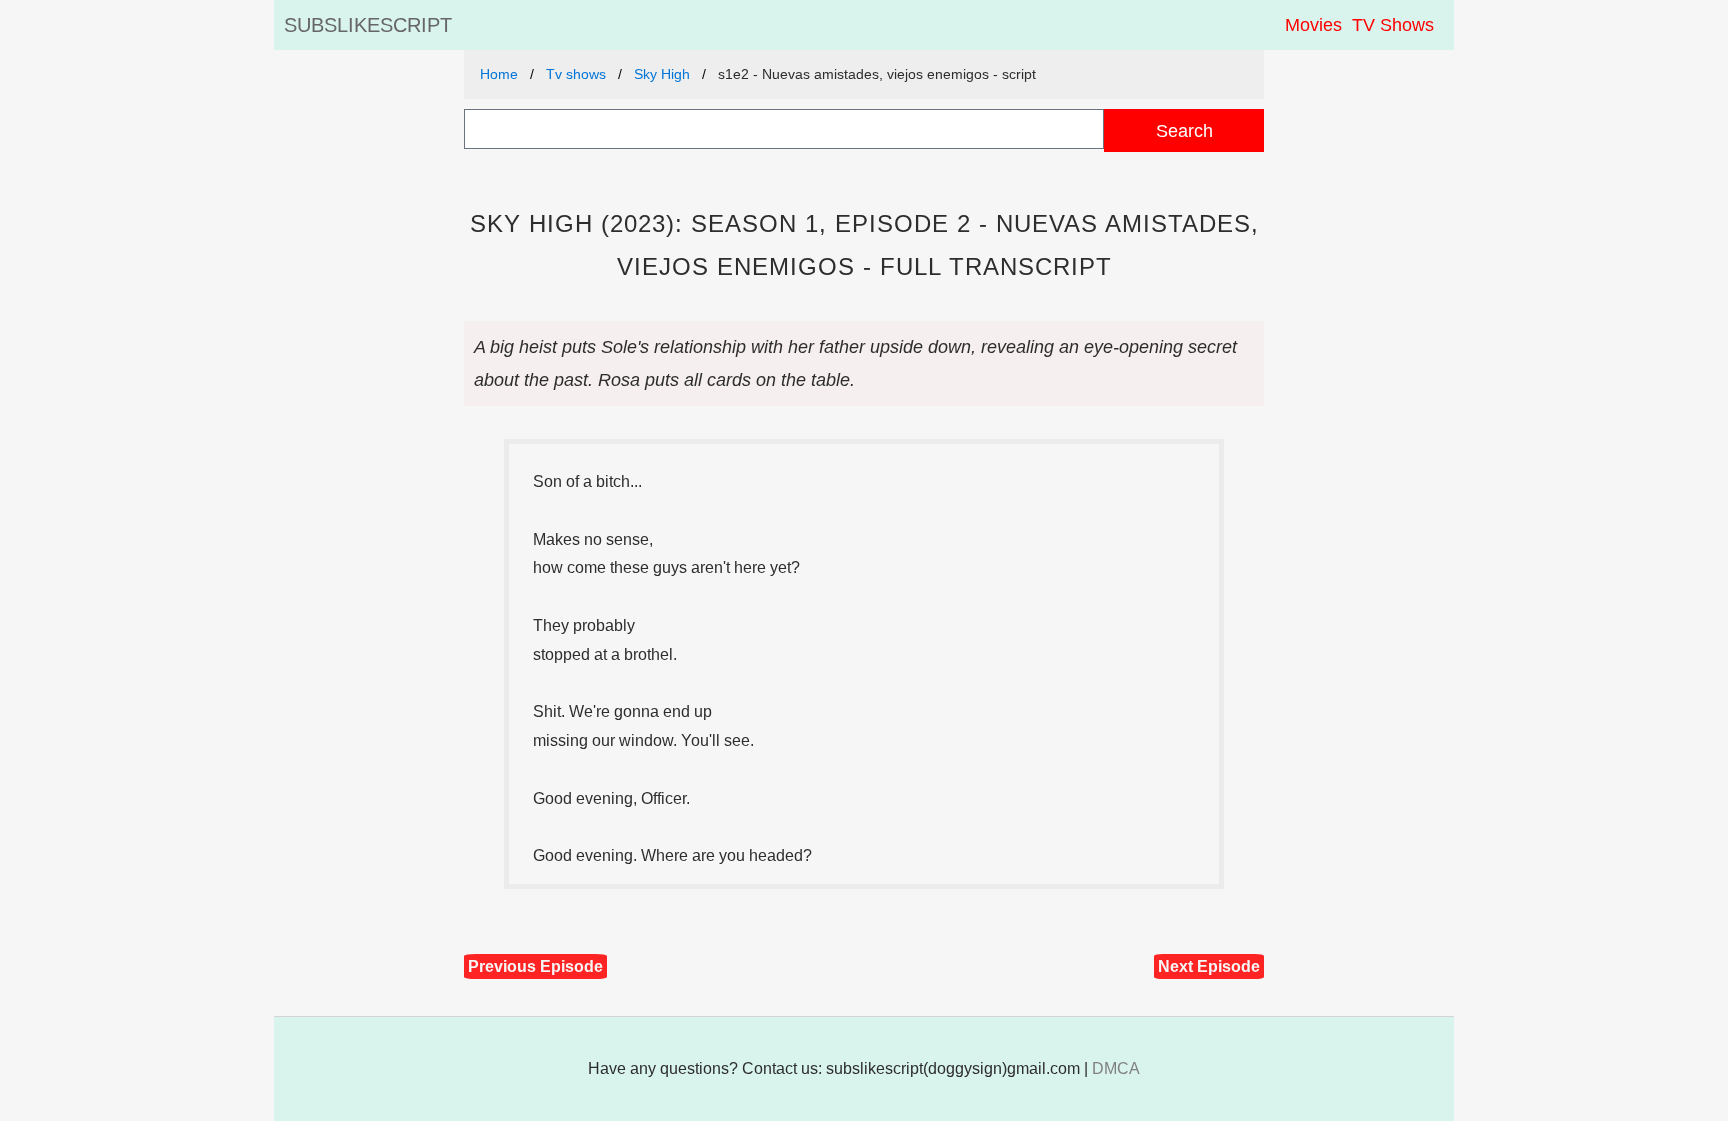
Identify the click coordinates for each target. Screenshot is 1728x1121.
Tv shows (576, 74)
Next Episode (1209, 966)
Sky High (662, 74)
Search (1184, 130)
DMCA (1116, 1068)
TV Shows (1393, 25)
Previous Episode (535, 966)
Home (499, 74)
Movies (1313, 25)
